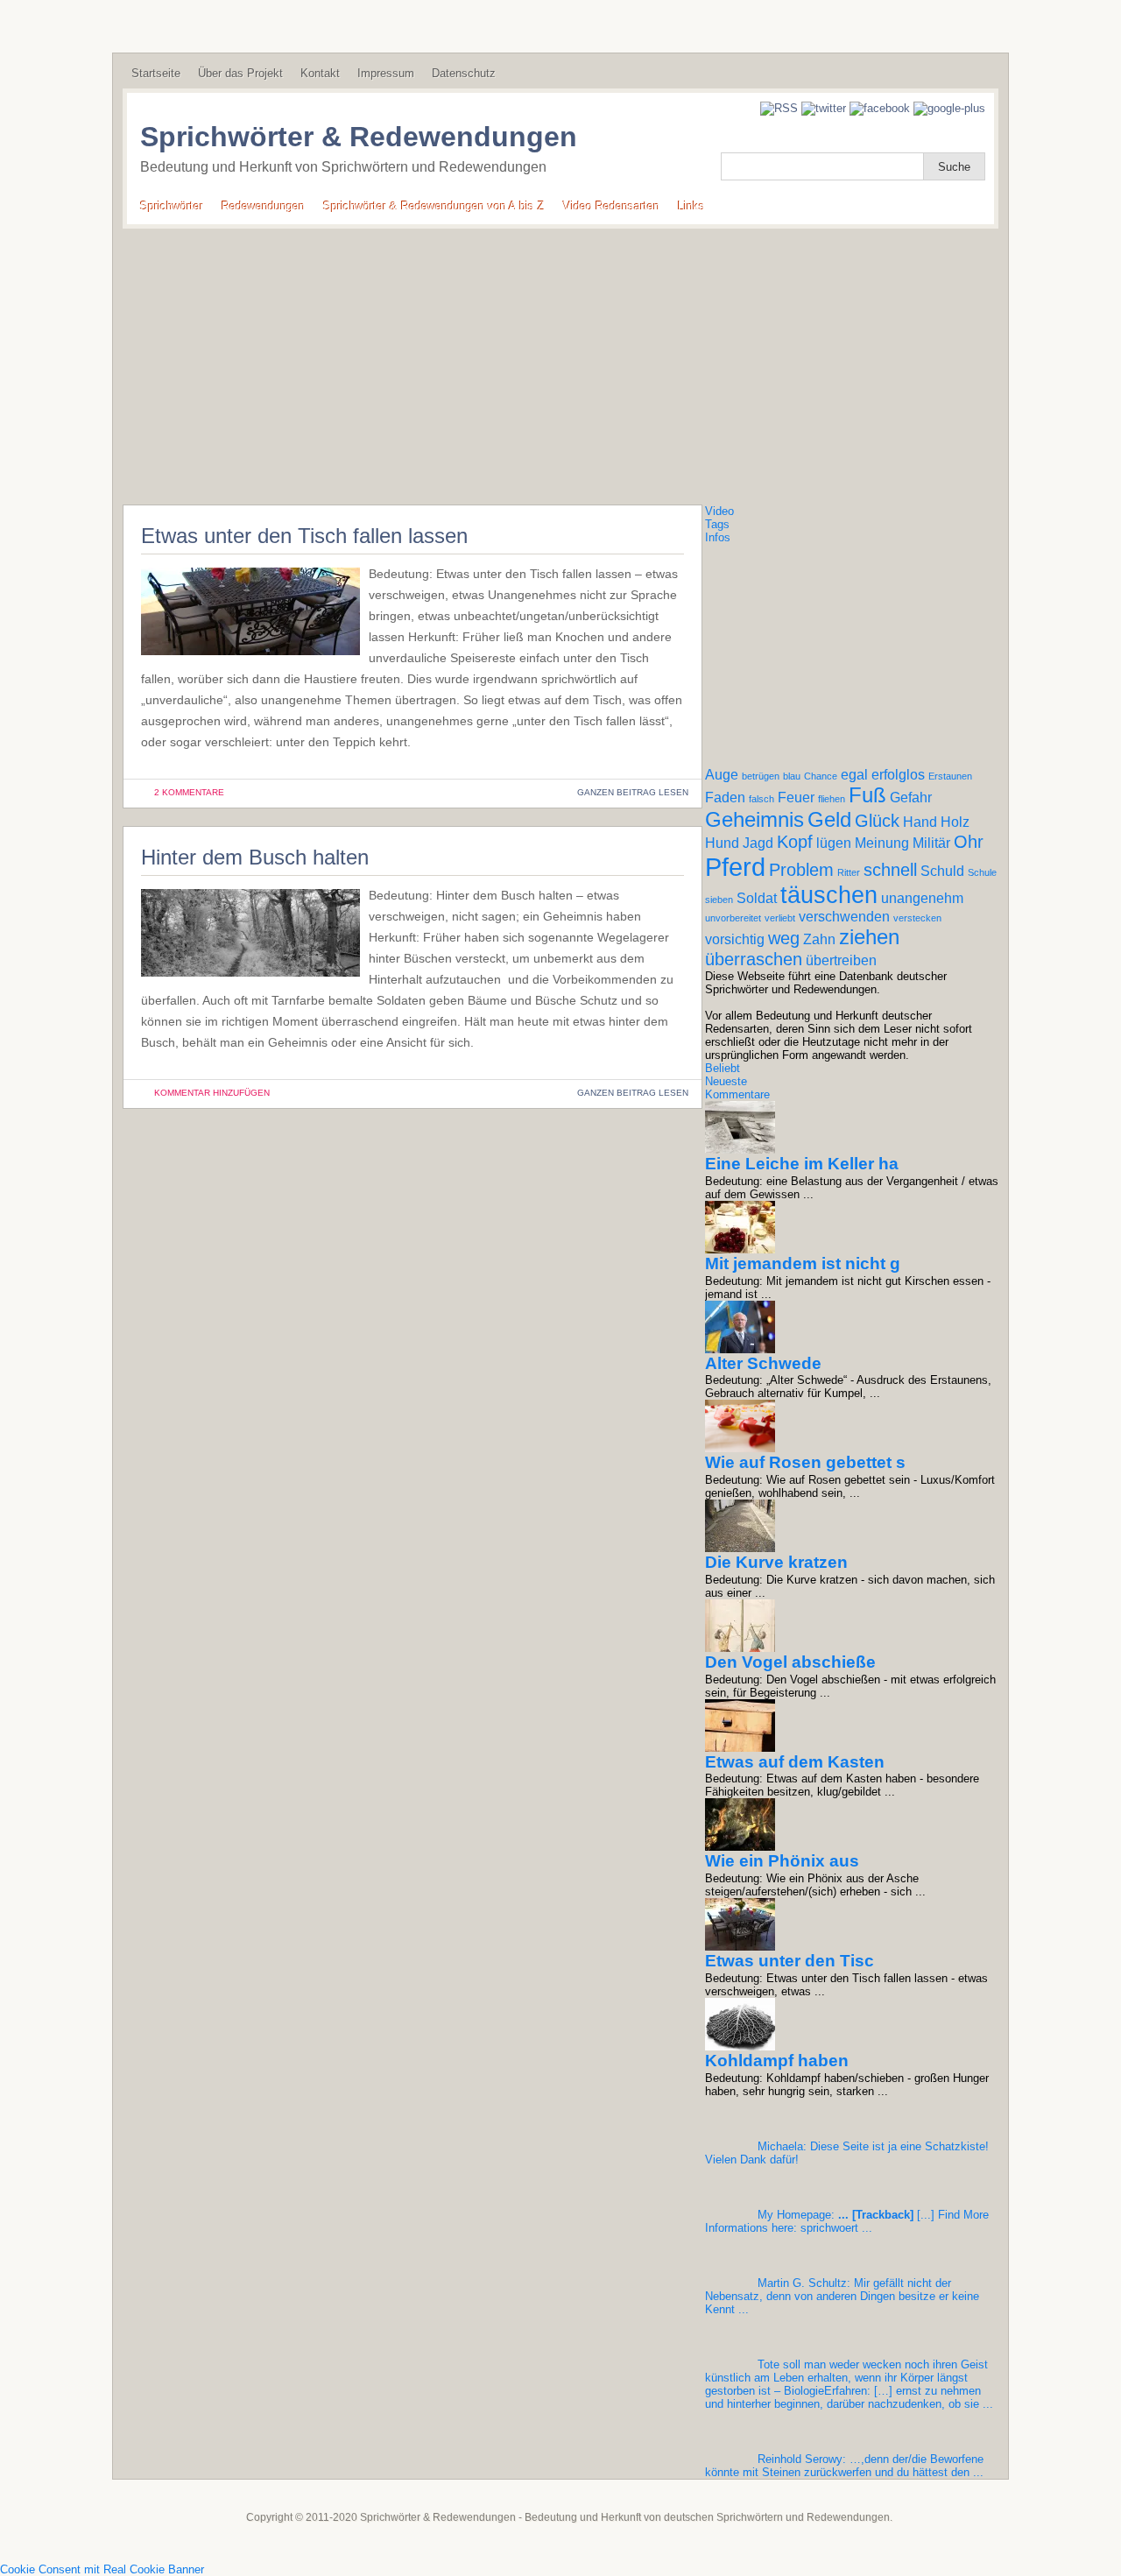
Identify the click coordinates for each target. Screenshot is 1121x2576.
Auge (722, 775)
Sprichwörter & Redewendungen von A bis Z (434, 206)
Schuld (942, 871)
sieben (719, 900)
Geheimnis (754, 819)
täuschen (829, 895)
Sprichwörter (172, 206)
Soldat (757, 898)
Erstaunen (950, 776)
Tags (717, 524)
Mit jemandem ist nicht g (803, 1263)
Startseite (156, 73)
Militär (931, 843)
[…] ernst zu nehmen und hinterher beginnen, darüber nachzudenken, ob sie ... (849, 2384)
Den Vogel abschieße (790, 1662)
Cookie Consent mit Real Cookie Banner (102, 2569)
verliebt (780, 918)
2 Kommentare (189, 792)
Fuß (867, 795)
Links (691, 206)
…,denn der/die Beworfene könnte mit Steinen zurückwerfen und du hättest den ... (844, 2466)
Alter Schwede (763, 1363)
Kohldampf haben (777, 2061)
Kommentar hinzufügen (212, 1093)
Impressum (386, 73)
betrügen (761, 776)
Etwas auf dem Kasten (795, 1762)
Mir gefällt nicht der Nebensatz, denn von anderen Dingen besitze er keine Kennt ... (842, 2296)
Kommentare (737, 1094)
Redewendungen (263, 206)
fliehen (832, 799)
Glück (877, 821)
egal (854, 775)
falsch (761, 799)
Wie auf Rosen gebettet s (805, 1462)
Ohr (969, 842)
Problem (801, 870)
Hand (920, 822)
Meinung (882, 843)
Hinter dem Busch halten (255, 857)
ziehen (869, 937)
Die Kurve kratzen (776, 1562)
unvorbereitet (733, 918)
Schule (982, 872)
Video (719, 511)
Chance (821, 776)
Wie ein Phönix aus (782, 1861)
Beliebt (723, 1068)
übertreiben (841, 960)
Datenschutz (464, 73)
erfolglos (898, 775)
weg (784, 938)
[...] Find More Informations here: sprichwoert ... (847, 2221)
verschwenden (844, 917)
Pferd (735, 867)
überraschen (754, 959)
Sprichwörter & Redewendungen (359, 137)
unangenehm (922, 898)
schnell (890, 870)
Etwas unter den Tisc (790, 1961)
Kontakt (320, 73)
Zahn (819, 939)
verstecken (917, 918)
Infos (718, 537)
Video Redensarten (611, 206)
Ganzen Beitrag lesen (633, 792)
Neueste (726, 1081)
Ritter (849, 872)
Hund (722, 843)
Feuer (796, 798)
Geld (829, 819)
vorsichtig (735, 939)
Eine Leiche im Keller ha (802, 1164)
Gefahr (911, 798)
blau (792, 776)
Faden (725, 798)
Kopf (795, 842)
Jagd (758, 843)
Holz (955, 822)
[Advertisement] (560, 360)
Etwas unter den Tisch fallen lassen (304, 536)
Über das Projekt (240, 73)
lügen (834, 843)
